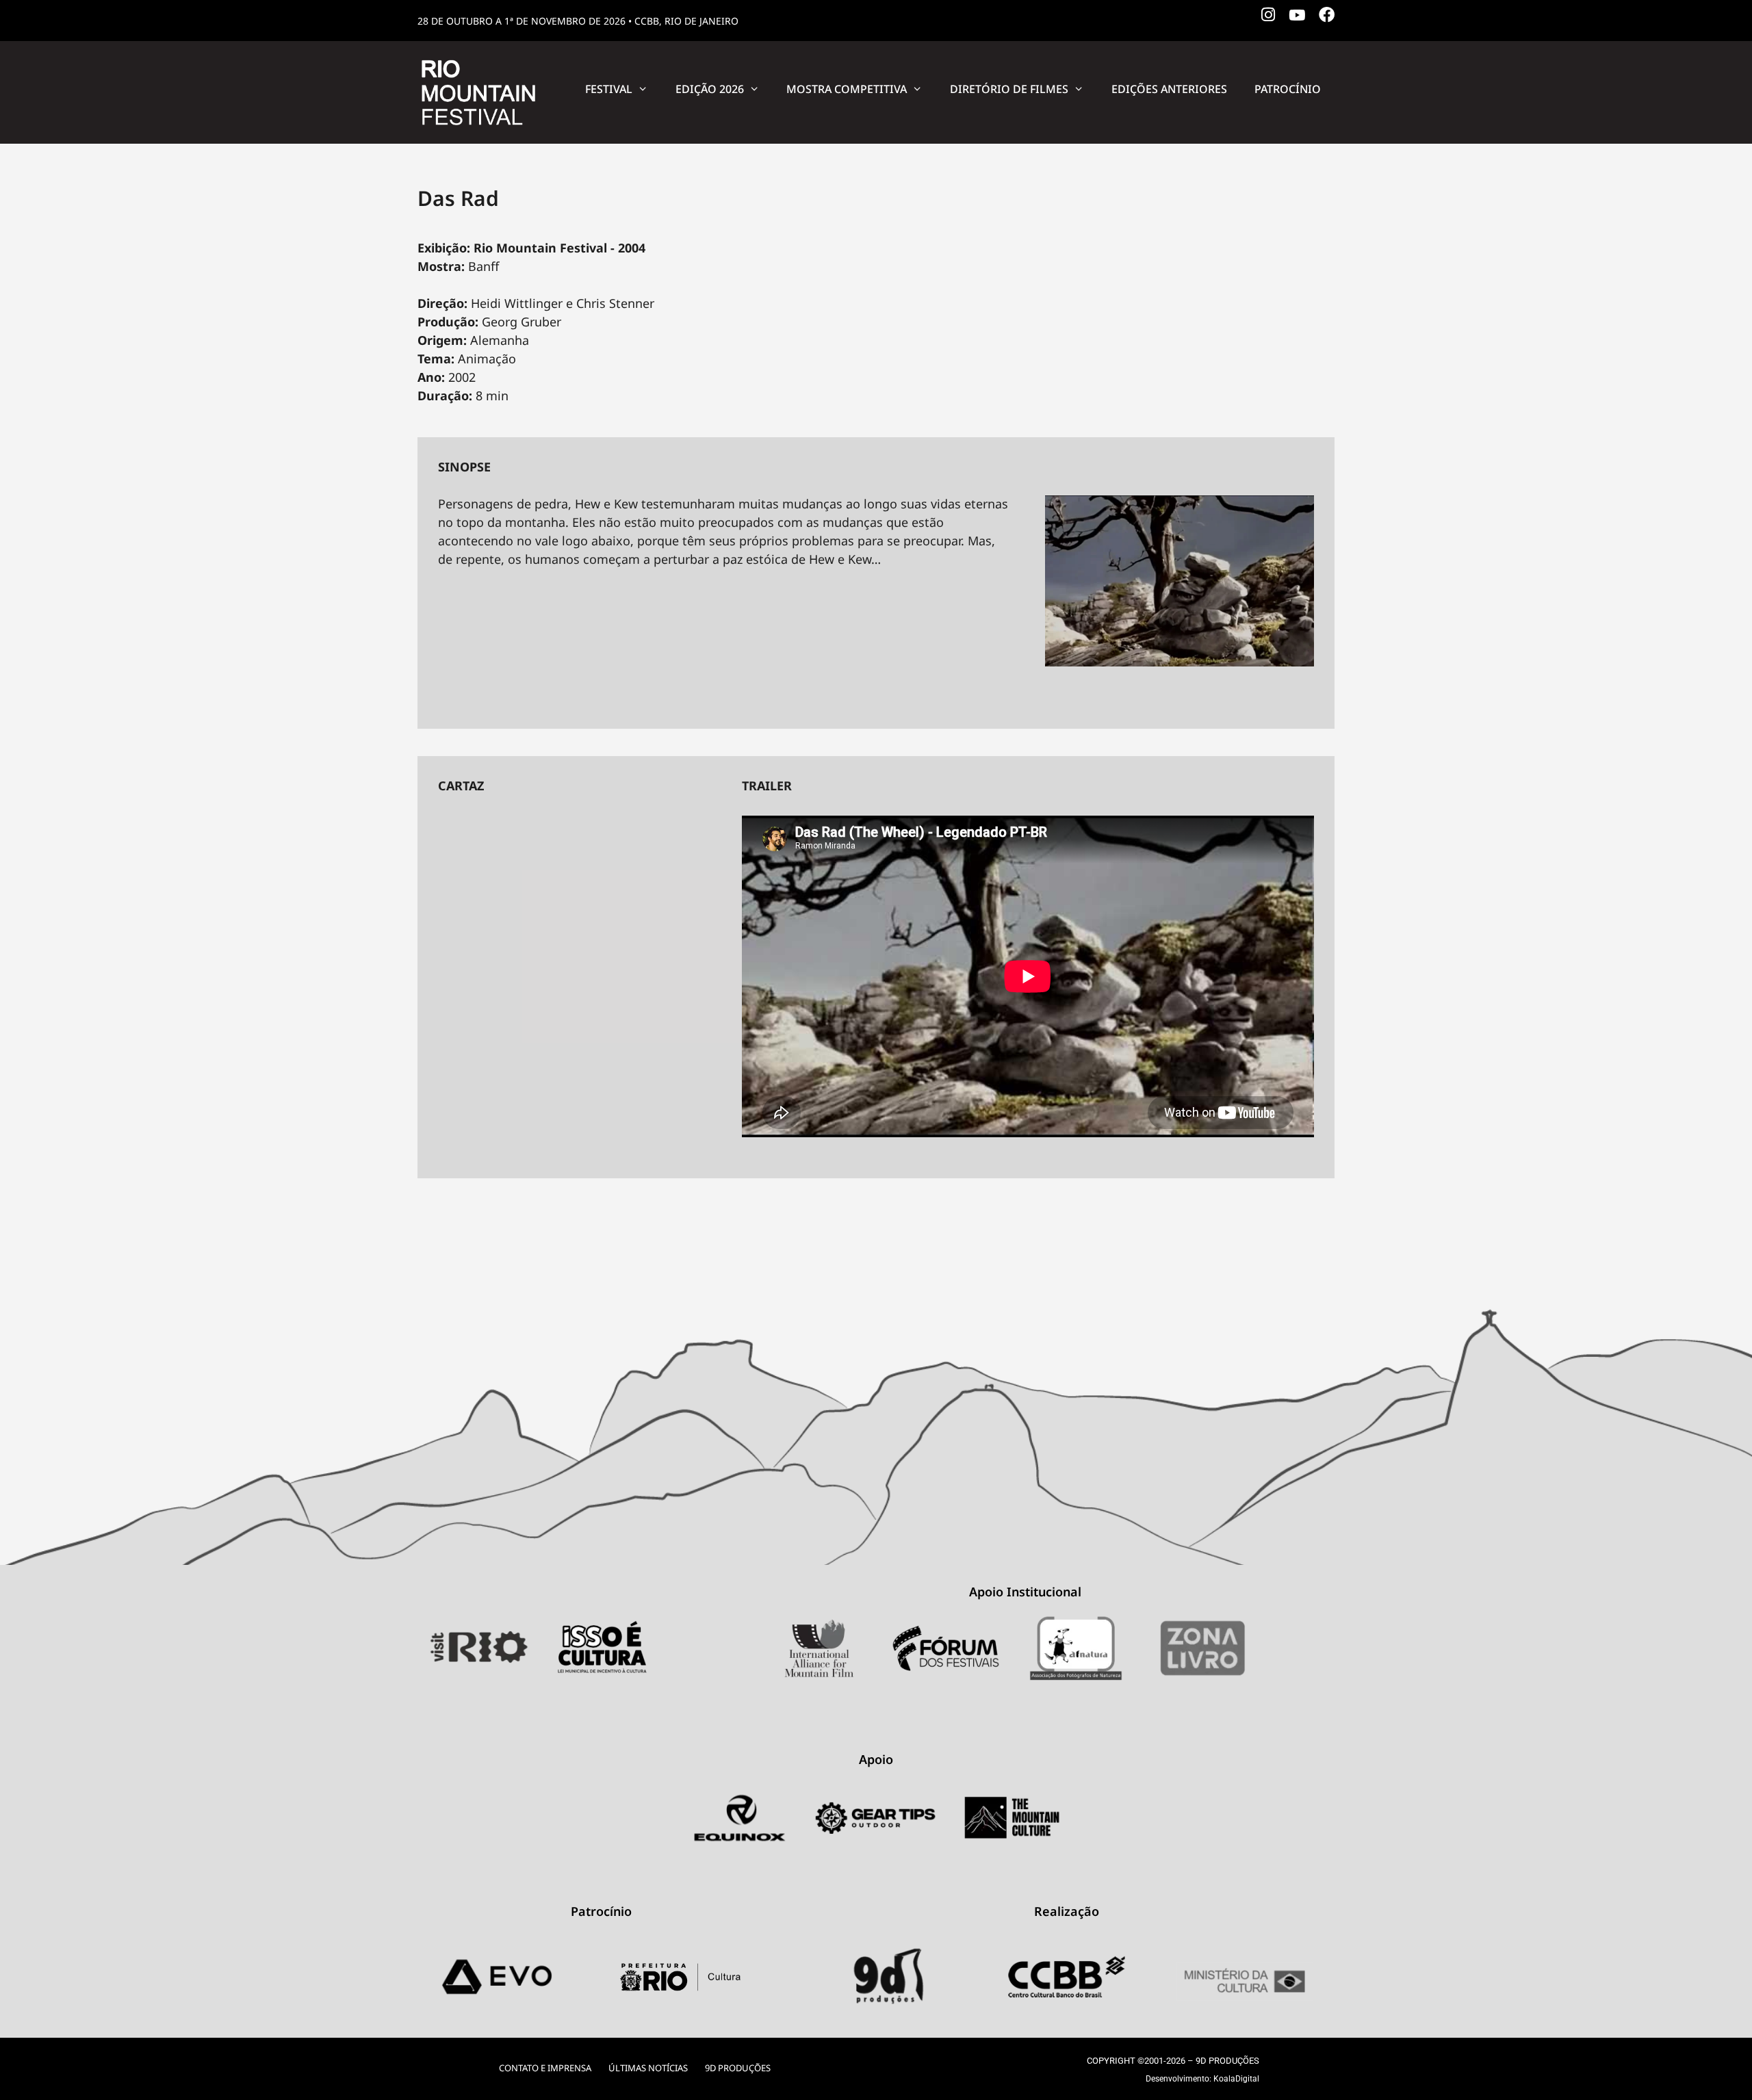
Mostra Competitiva (847, 89)
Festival (609, 89)
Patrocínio (1288, 89)
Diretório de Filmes (1009, 89)
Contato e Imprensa (545, 2068)
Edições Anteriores (1169, 89)
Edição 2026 (710, 89)
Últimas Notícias (648, 2068)
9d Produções (738, 2068)
